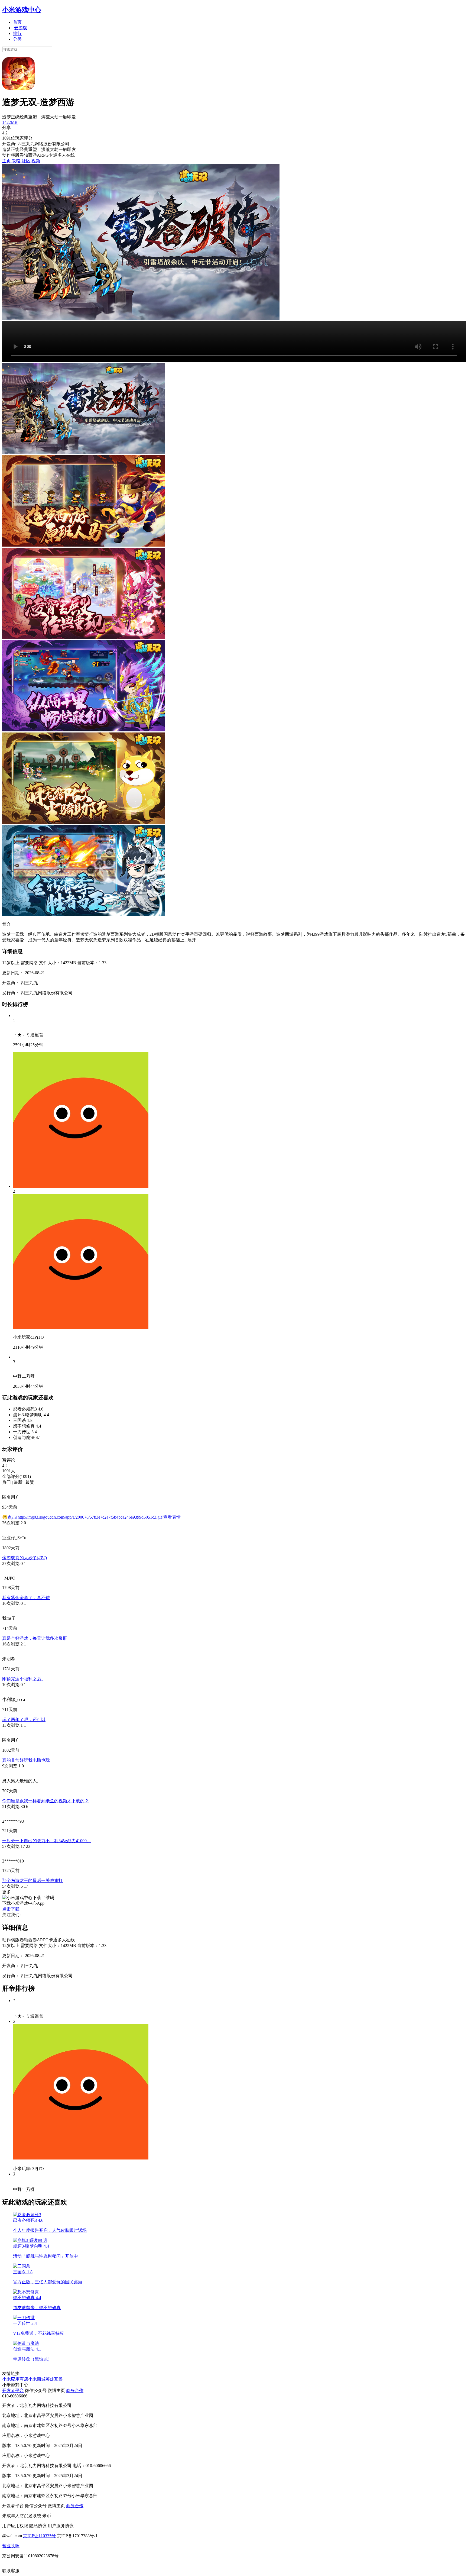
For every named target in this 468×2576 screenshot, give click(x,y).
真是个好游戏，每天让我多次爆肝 (35, 1638)
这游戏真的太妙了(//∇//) (25, 1558)
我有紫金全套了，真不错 (26, 1598)
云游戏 (21, 28)
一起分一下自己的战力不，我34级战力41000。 (47, 1841)
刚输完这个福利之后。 (24, 1679)
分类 (17, 39)
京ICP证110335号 (39, 2536)
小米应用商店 (15, 2379)
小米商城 (37, 2379)
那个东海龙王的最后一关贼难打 (32, 1881)
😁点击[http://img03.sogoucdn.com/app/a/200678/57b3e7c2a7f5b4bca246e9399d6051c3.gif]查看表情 (91, 1517)
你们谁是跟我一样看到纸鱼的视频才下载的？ (45, 1801)
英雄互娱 (54, 2379)
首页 (17, 22)
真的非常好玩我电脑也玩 (26, 1760)
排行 (17, 33)
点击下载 (11, 1909)
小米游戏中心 (22, 10)
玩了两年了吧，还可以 (24, 1720)
